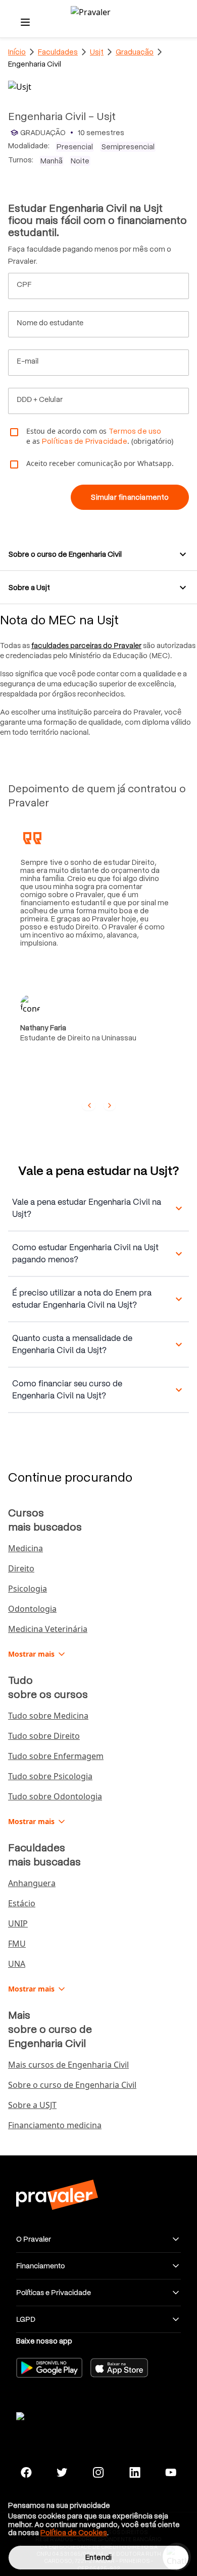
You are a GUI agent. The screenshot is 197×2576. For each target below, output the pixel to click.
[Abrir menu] (25, 22)
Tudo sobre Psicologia (50, 1776)
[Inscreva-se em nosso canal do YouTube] (171, 2473)
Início (17, 52)
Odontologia (32, 1609)
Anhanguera (32, 1883)
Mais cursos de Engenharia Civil (68, 2065)
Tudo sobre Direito (44, 1736)
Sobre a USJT (32, 2105)
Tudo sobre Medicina (48, 1716)
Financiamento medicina (55, 2125)
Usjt (97, 52)
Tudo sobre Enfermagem (56, 1756)
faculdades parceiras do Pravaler (86, 646)
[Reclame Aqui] (57, 2415)
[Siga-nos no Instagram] (98, 2473)
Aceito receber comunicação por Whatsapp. (100, 463)
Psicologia (28, 1589)
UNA (17, 1964)
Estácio (22, 1903)
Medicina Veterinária (48, 1629)
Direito (21, 1568)
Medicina (26, 1548)
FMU (17, 1944)
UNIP (18, 1923)
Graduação (135, 52)
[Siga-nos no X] (63, 2473)
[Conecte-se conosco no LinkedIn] (135, 2473)
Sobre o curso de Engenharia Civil (72, 2085)
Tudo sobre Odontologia (55, 1796)
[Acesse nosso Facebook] (26, 2473)
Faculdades (58, 52)
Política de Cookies (74, 2533)
